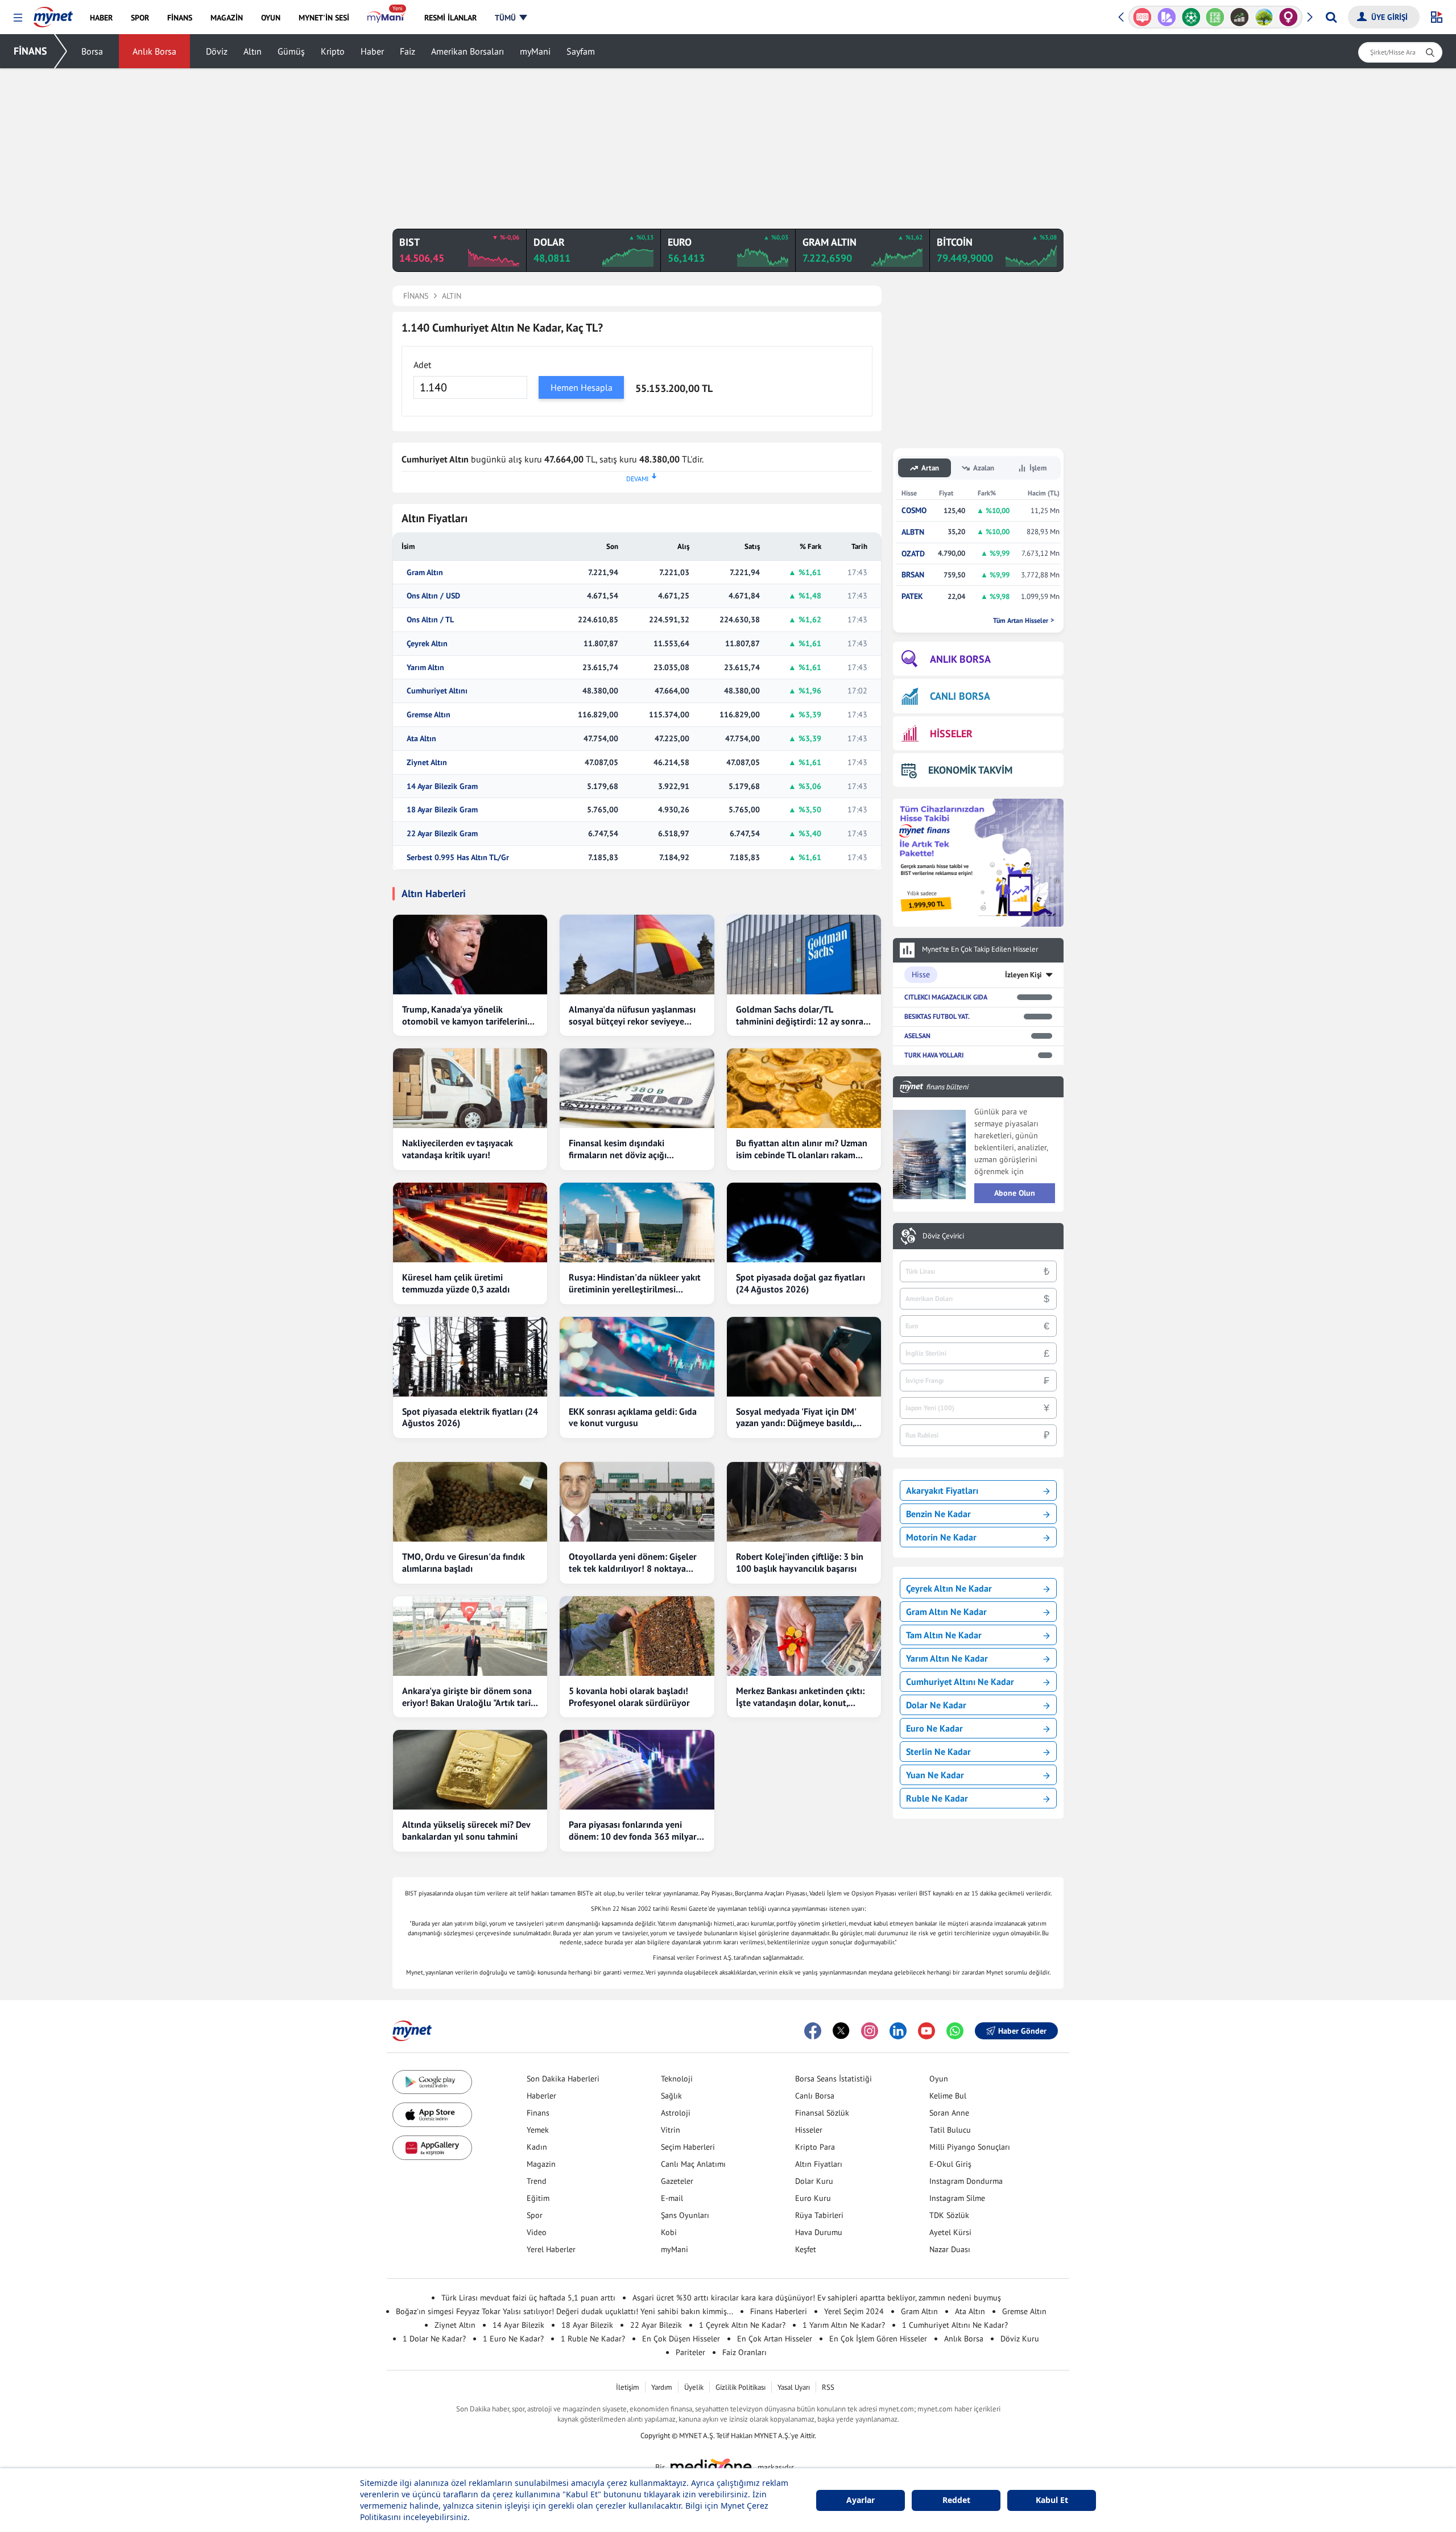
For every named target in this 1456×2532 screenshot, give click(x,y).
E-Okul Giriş (950, 2164)
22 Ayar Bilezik (656, 2325)
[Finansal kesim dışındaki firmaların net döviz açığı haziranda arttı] (637, 1088)
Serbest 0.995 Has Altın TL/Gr (458, 858)
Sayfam (581, 51)
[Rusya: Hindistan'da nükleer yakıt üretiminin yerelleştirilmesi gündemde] (637, 1222)
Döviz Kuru (1020, 2339)
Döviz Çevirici (943, 1236)
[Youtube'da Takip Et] (926, 2031)
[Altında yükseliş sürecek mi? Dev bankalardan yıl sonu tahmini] (470, 1770)
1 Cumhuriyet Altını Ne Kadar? (955, 2325)
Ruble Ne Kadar (937, 1798)
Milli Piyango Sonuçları (970, 2147)
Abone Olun (1015, 1193)
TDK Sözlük (949, 2215)
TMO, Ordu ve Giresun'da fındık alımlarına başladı (464, 1562)
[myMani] (386, 18)
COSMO (914, 511)
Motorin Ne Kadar (941, 1537)
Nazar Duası (950, 2249)
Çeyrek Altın (427, 644)
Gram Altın (425, 573)
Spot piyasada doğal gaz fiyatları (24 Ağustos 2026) (801, 1283)
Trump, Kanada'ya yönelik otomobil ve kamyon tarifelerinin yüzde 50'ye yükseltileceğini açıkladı (467, 1015)
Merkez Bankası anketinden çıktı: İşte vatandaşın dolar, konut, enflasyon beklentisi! (800, 1697)
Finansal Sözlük (822, 2113)
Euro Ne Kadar (934, 1728)
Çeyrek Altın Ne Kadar (949, 1588)
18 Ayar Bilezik (587, 2325)
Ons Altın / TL (430, 620)
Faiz (408, 51)
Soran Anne (949, 2113)
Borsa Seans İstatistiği (834, 2079)
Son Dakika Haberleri (563, 2079)
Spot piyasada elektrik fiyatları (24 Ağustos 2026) (470, 1417)
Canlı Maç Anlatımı (693, 2164)
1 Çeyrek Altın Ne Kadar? (742, 2325)
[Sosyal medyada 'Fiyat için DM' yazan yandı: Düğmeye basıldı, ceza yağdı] (804, 1357)
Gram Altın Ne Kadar (946, 1612)
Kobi (669, 2232)
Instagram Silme (957, 2198)
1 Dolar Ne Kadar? (434, 2339)
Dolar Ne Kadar (936, 1705)
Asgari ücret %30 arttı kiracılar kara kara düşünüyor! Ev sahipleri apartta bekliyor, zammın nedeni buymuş (817, 2298)
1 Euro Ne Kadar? (513, 2339)
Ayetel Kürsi (950, 2232)
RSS (828, 2387)
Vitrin (671, 2130)
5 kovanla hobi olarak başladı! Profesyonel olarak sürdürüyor (629, 1697)
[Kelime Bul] (1191, 17)
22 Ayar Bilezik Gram (442, 834)
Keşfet (806, 2249)
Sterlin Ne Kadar (938, 1752)
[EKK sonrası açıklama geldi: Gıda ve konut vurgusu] (637, 1357)
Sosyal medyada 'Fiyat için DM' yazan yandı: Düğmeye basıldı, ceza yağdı (796, 1418)
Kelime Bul (948, 2096)
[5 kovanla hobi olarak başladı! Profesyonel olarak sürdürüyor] (637, 1636)
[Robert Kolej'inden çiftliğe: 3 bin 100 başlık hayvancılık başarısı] (804, 1502)
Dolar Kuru (814, 2181)
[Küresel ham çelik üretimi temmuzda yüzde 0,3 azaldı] (470, 1222)
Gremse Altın (429, 715)
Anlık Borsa (154, 51)
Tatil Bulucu (950, 2130)
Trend (537, 2181)
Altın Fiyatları (819, 2164)
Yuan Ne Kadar (935, 1775)
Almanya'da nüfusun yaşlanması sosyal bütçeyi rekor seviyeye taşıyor (632, 1015)
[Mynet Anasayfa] (53, 14)
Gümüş (291, 51)
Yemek (538, 2130)
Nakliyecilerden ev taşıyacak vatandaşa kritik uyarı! (458, 1149)
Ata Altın (421, 739)
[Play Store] (432, 2082)
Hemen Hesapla (582, 387)
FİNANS (30, 51)
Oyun (939, 2079)
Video (537, 2232)
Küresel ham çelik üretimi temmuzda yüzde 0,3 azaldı (456, 1283)
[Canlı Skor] (1167, 17)
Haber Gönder (1022, 2031)
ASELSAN (917, 1036)
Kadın (537, 2147)
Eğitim (538, 2198)
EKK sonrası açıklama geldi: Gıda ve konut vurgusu (633, 1417)
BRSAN (913, 575)
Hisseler (809, 2130)
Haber (372, 51)
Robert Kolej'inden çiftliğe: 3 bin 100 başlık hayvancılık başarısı (800, 1562)
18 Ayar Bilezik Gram (442, 810)
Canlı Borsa (815, 2096)
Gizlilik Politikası (741, 2387)
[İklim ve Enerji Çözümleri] (1240, 17)
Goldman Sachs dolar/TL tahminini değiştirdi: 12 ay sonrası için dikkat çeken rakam (803, 1015)
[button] (18, 18)
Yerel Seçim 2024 (854, 2311)
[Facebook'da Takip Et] (813, 2031)
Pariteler (690, 2352)
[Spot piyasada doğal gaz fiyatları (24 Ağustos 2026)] (804, 1222)
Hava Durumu (819, 2232)
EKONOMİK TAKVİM (970, 770)
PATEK (912, 596)
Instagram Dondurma (966, 2181)
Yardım (662, 2387)
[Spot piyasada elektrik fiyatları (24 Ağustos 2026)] (470, 1357)
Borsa (92, 51)
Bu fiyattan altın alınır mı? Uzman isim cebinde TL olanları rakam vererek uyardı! (802, 1149)
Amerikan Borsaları (468, 51)
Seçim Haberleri (688, 2147)
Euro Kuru (813, 2198)
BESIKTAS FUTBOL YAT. (937, 1016)
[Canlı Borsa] (1215, 17)
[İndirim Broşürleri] (1142, 17)
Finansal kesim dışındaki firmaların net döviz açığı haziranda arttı (618, 1149)
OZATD (913, 554)
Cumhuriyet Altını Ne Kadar (960, 1682)
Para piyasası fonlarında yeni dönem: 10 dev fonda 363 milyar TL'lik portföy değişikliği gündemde (633, 1831)
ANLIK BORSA (960, 659)
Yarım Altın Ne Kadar (947, 1658)
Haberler (541, 2096)
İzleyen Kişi (1023, 975)
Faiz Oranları (744, 2352)
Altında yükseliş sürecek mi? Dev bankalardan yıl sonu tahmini (466, 1830)
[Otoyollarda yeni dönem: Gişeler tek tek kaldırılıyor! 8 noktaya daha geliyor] (637, 1502)
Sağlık (671, 2096)
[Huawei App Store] (432, 2148)
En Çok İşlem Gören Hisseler (878, 2339)
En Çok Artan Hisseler (775, 2339)
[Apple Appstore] (432, 2115)
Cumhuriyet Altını (437, 691)
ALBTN (913, 532)
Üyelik (694, 2387)
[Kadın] (1264, 17)
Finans (538, 2113)
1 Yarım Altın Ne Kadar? (844, 2325)
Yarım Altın (425, 668)
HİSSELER (951, 734)
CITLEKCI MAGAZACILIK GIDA (946, 997)
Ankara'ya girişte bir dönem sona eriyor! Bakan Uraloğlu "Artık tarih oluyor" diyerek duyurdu (469, 1697)
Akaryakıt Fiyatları (942, 1490)
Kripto (333, 51)
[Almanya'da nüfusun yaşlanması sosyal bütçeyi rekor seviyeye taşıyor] (637, 955)
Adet (422, 365)
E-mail (672, 2198)
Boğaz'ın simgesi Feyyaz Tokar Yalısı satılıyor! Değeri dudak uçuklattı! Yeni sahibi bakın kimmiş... (564, 2311)
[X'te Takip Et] (841, 2031)
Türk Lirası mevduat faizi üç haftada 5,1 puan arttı (528, 2298)
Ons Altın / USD (433, 596)
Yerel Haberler (551, 2249)
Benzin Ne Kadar (938, 1514)
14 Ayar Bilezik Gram (442, 786)
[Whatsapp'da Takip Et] (955, 2031)
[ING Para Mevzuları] (1289, 17)
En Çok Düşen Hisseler (681, 2339)
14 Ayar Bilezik (518, 2325)
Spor (535, 2215)
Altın (253, 51)
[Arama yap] (1331, 17)
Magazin (541, 2164)
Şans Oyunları (685, 2215)
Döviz (217, 51)
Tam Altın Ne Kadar (944, 1635)
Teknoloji (677, 2079)
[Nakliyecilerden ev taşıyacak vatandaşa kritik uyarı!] (470, 1088)
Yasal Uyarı (794, 2387)
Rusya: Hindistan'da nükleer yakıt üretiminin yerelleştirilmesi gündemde (635, 1283)
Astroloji (676, 2113)
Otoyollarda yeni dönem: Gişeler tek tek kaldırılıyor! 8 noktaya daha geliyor (633, 1563)
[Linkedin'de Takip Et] (898, 2031)
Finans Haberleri (779, 2311)
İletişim (628, 2387)
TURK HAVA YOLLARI (934, 1055)
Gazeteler (677, 2181)
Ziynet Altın (427, 763)
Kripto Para (815, 2147)
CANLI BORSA (960, 696)
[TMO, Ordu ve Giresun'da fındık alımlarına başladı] (470, 1502)
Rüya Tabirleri (819, 2215)
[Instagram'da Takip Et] (870, 2031)
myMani (535, 51)
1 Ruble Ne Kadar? (593, 2339)
